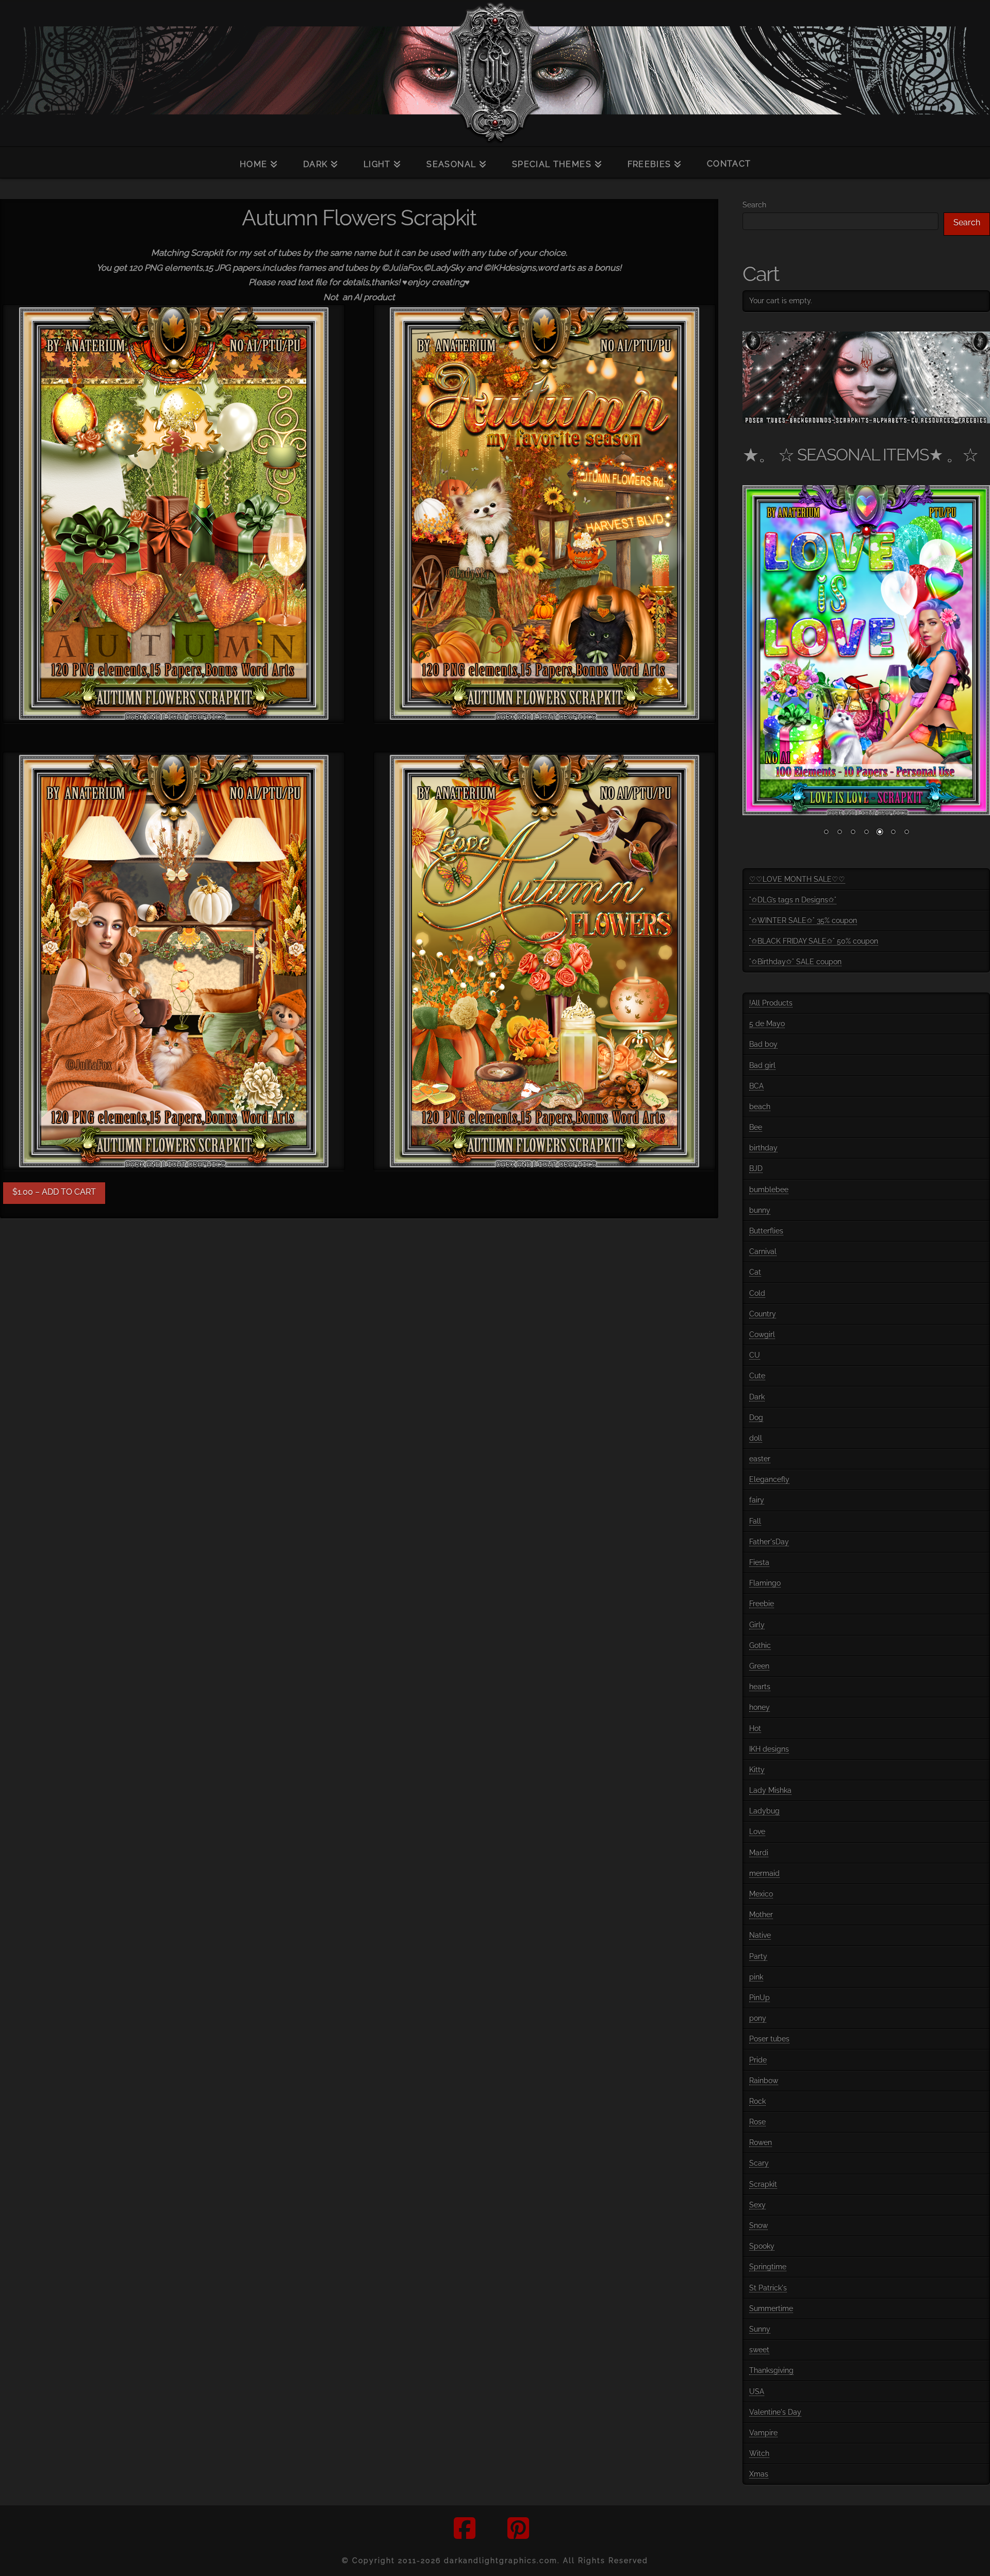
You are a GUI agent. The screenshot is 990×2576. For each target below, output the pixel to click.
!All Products (771, 1003)
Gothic (760, 1645)
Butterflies (766, 1231)
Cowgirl (762, 1334)
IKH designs (769, 1749)
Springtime (768, 2267)
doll (756, 1438)
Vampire (763, 2433)
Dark (757, 1397)
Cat (755, 1272)
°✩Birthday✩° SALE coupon (795, 962)
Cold (757, 1293)
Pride (758, 2060)
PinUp (760, 1997)
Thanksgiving (771, 2370)
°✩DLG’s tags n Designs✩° (793, 900)
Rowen (761, 2142)
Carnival (763, 1251)
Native (760, 1935)
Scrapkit (763, 2184)
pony (758, 2018)
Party (758, 1956)
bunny (760, 1210)
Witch (759, 2453)
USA (757, 2391)
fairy (757, 1500)
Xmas (759, 2474)
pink (756, 1977)
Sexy (757, 2205)
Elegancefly (769, 1479)
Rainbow (764, 2080)
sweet (759, 2350)
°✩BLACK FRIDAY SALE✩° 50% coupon (814, 941)
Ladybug (764, 1811)
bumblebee (769, 1190)
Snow (758, 2225)
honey (760, 1707)
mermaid (764, 1873)
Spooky (762, 2246)
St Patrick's (768, 2288)
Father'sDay (769, 1542)
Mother (761, 1914)
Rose (757, 2122)
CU (755, 1355)
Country (763, 1314)
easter (760, 1459)
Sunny (760, 2329)
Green (759, 1666)
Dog (756, 1417)
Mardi (759, 1853)
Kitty (757, 1770)
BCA (756, 1086)
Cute (757, 1376)
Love (757, 1831)
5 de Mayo (767, 1023)
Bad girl (762, 1065)
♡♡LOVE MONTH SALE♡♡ (797, 879)
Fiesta (759, 1562)
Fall (755, 1521)
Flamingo (765, 1583)
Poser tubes (769, 2039)
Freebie (762, 1604)
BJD (756, 1168)
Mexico (761, 1894)
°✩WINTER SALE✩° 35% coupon (803, 920)
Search (754, 205)
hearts (760, 1687)
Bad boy (763, 1044)
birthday (763, 1148)
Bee (756, 1127)
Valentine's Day (775, 2412)
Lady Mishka (770, 1790)
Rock (757, 2101)
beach (760, 1107)
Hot (755, 1728)
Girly (757, 1625)
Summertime (771, 2308)
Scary (759, 2163)
